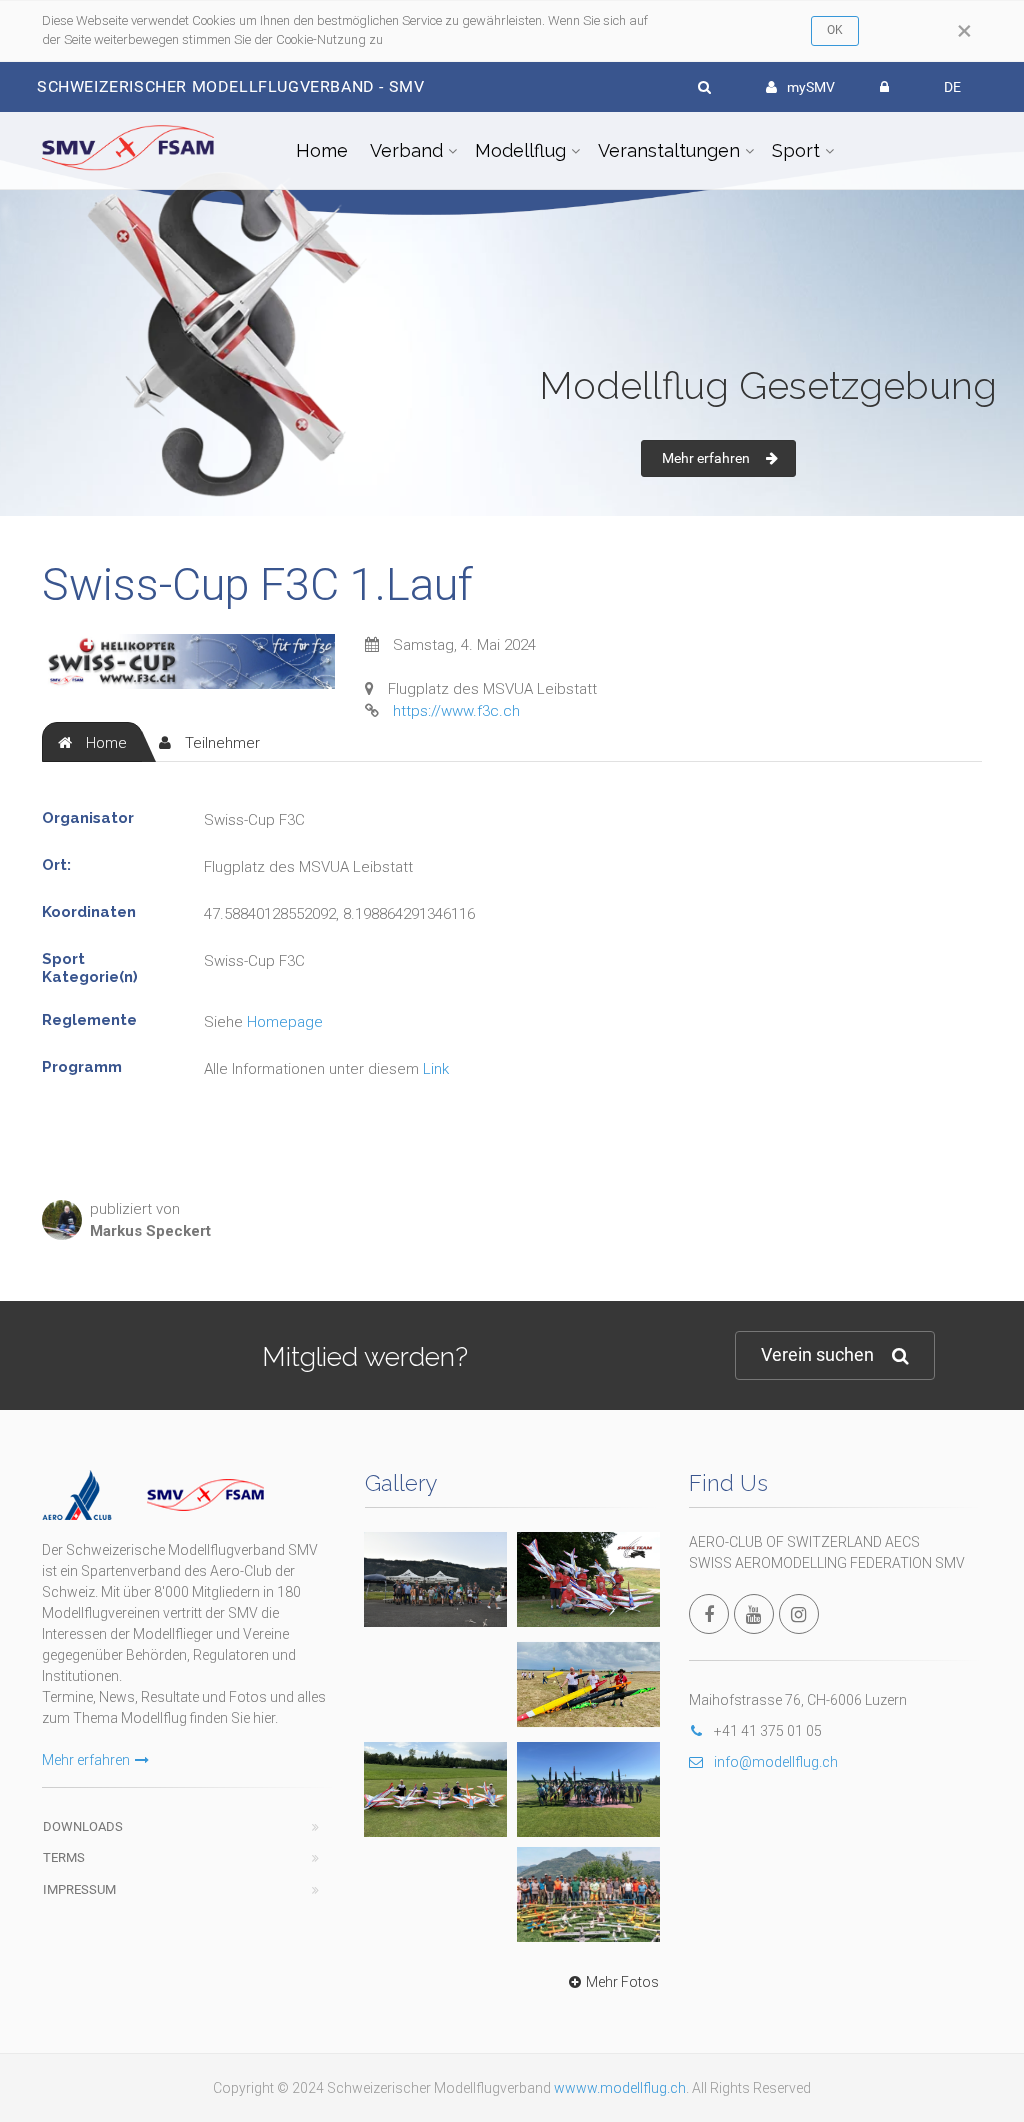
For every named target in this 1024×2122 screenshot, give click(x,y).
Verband (406, 150)
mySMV (811, 87)
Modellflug (520, 150)
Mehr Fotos (622, 1982)
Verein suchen (817, 1354)
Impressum (79, 1889)
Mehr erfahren (706, 458)
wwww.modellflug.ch (620, 2088)
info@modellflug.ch (776, 1762)
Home (322, 150)
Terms (64, 1857)
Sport (796, 150)
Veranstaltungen (669, 150)
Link (436, 1069)
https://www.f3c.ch (456, 711)
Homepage (285, 1022)
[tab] (92, 742)
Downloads (83, 1826)
